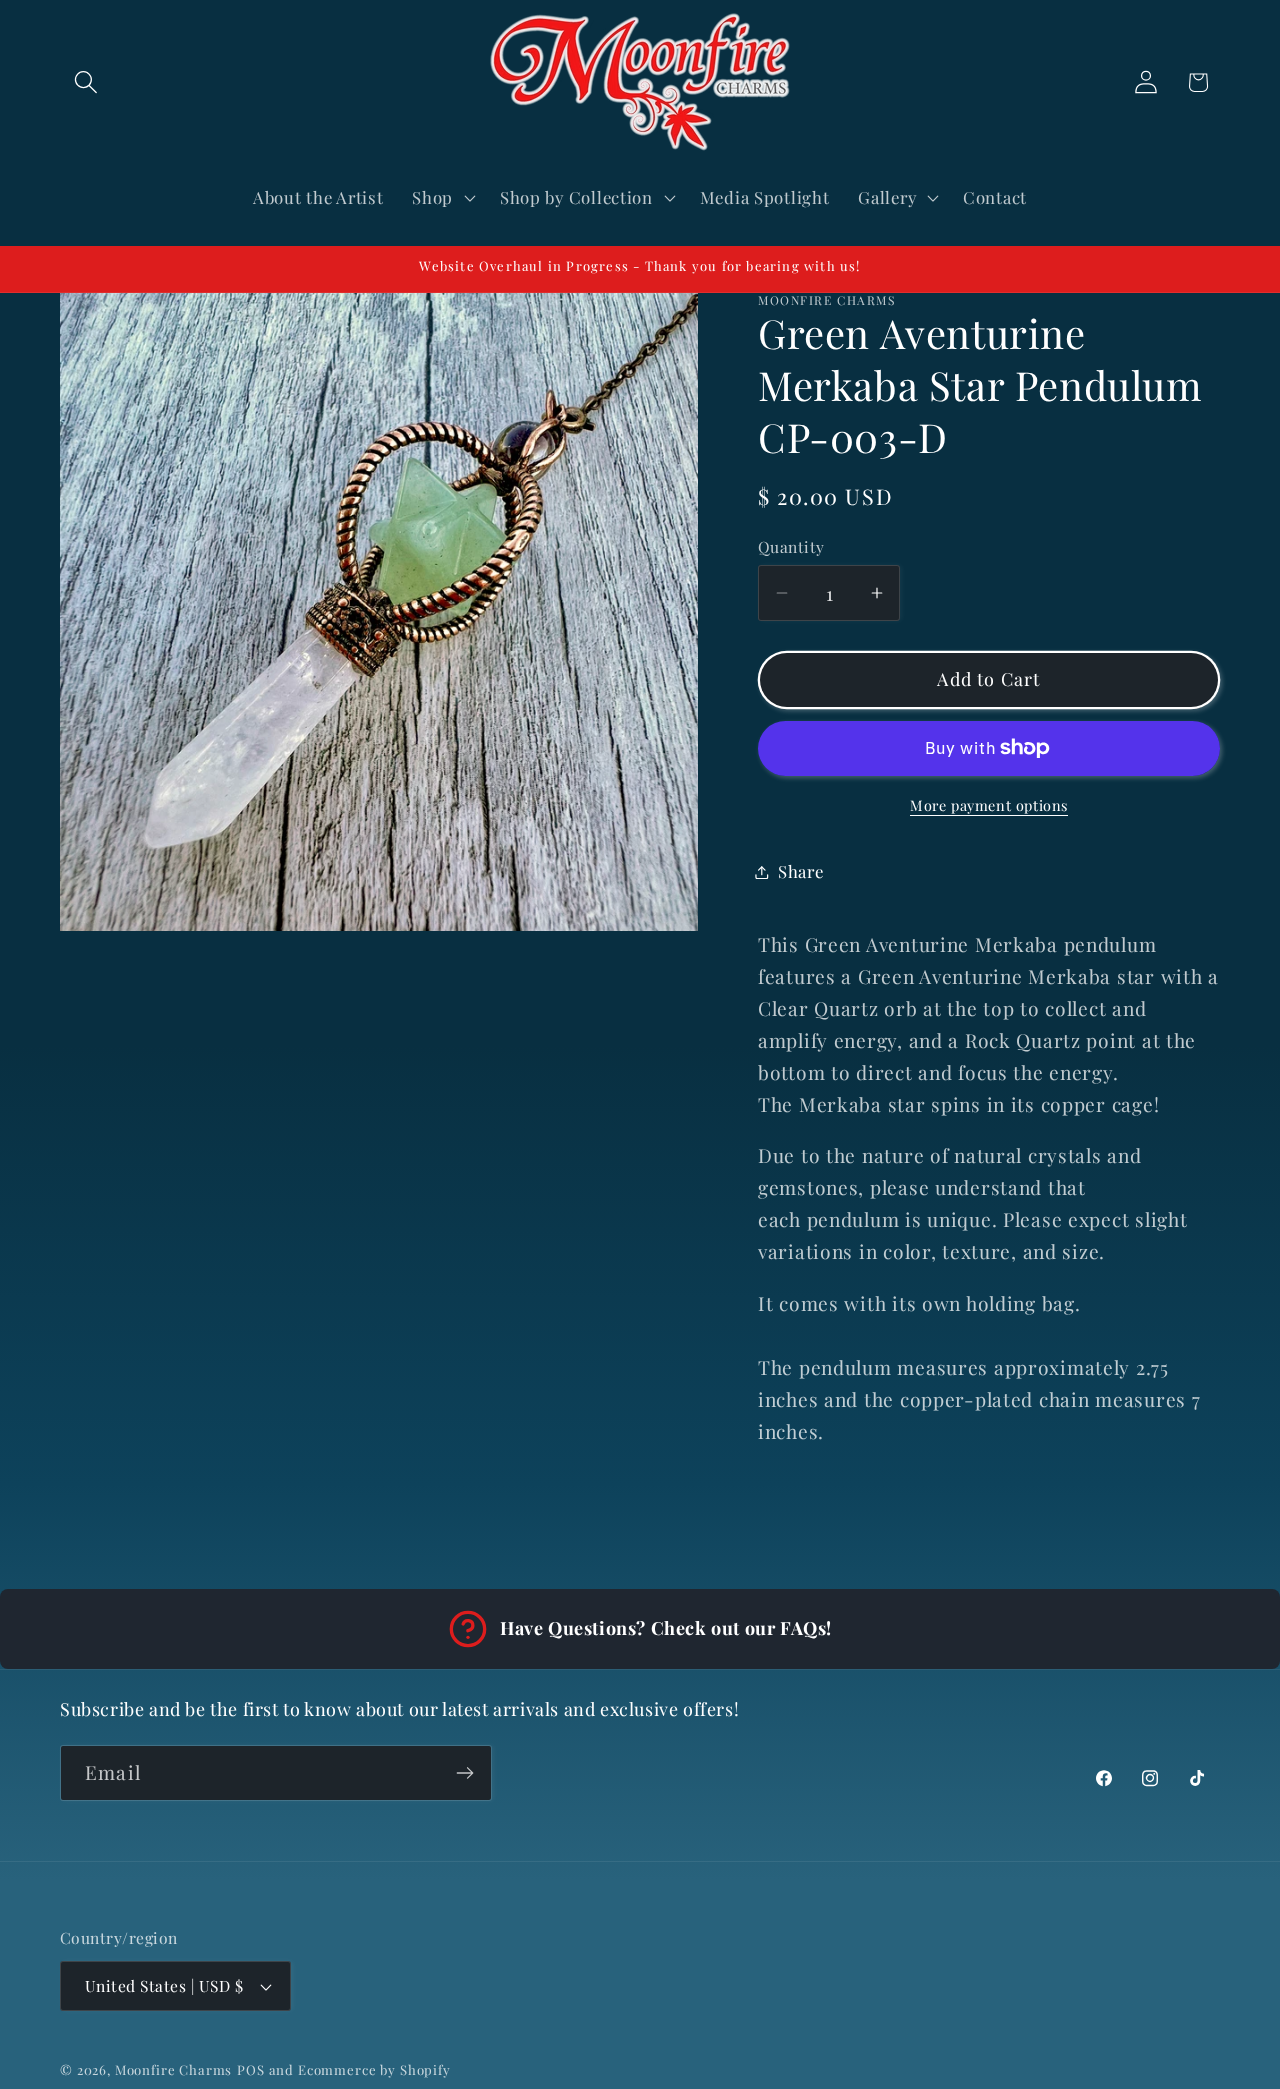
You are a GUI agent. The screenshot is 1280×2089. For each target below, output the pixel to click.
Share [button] (801, 871)
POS (251, 2069)
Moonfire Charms (174, 2069)
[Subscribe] (464, 1773)
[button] (86, 82)
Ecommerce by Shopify (374, 2069)
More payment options (989, 805)
